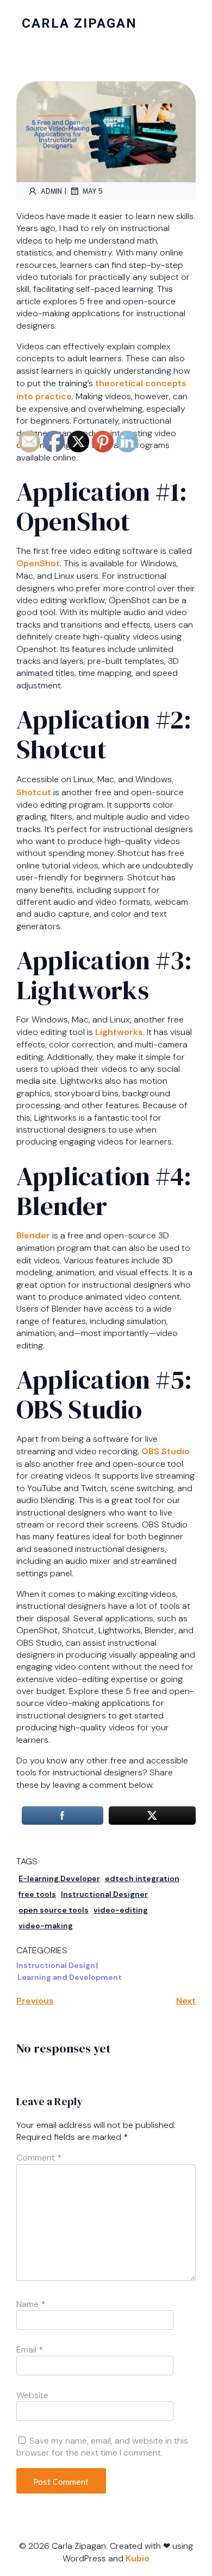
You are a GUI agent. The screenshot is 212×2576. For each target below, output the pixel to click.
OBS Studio (166, 1451)
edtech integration (142, 1878)
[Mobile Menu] (188, 23)
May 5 (93, 191)
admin (51, 191)
